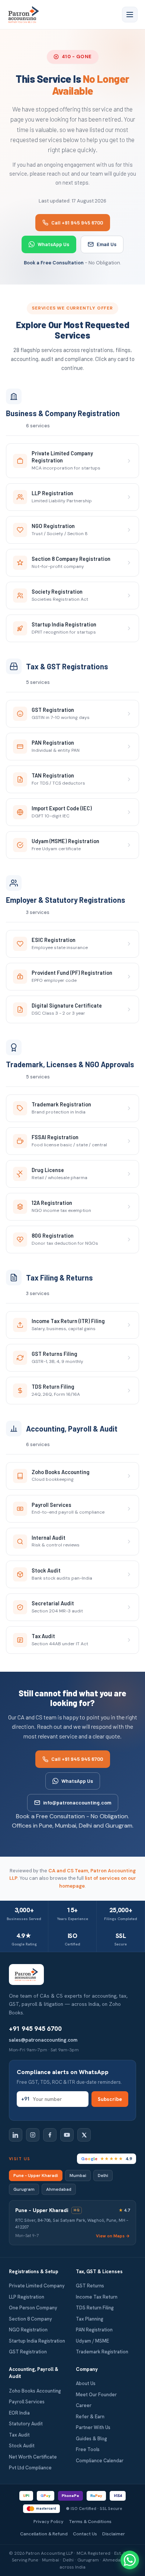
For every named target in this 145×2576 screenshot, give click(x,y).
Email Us (107, 244)
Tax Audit (19, 2435)
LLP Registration (27, 2297)
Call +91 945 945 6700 (77, 222)
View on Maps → (113, 2236)
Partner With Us (93, 2427)
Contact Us (85, 2534)
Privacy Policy (49, 2521)
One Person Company (33, 2308)
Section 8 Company (30, 2319)
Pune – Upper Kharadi (36, 2176)
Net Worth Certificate (33, 2457)
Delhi (103, 2176)
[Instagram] (33, 2135)
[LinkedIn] (16, 2135)
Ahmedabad (59, 2189)
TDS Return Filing (95, 2308)
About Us (86, 2383)
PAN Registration (94, 2330)
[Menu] (130, 15)
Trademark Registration (102, 2352)
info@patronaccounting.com (77, 1802)
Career (84, 2405)
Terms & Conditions (90, 2521)
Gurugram (24, 2189)
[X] (84, 2135)
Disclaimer (114, 2534)
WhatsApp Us (53, 244)
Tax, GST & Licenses (99, 2272)
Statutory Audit (26, 2424)
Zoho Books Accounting (35, 2391)
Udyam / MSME (92, 2341)
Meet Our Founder (96, 2395)
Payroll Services (27, 2402)
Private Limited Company (37, 2286)
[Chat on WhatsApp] (130, 2560)
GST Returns (90, 2286)
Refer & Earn (90, 2417)
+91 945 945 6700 (35, 2029)
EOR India (19, 2413)
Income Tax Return (97, 2297)
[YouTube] (67, 2135)
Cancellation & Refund (44, 2534)
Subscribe (110, 2099)
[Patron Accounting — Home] (24, 15)
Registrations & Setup (34, 2272)
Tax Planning (90, 2319)
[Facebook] (50, 2135)
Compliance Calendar (100, 2461)
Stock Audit (22, 2446)
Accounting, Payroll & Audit (34, 2373)
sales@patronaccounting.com (43, 2040)
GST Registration (28, 2352)
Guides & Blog (91, 2439)
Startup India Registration (37, 2341)
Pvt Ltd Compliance (30, 2468)
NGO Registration (28, 2330)
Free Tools (88, 2449)
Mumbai (78, 2176)
